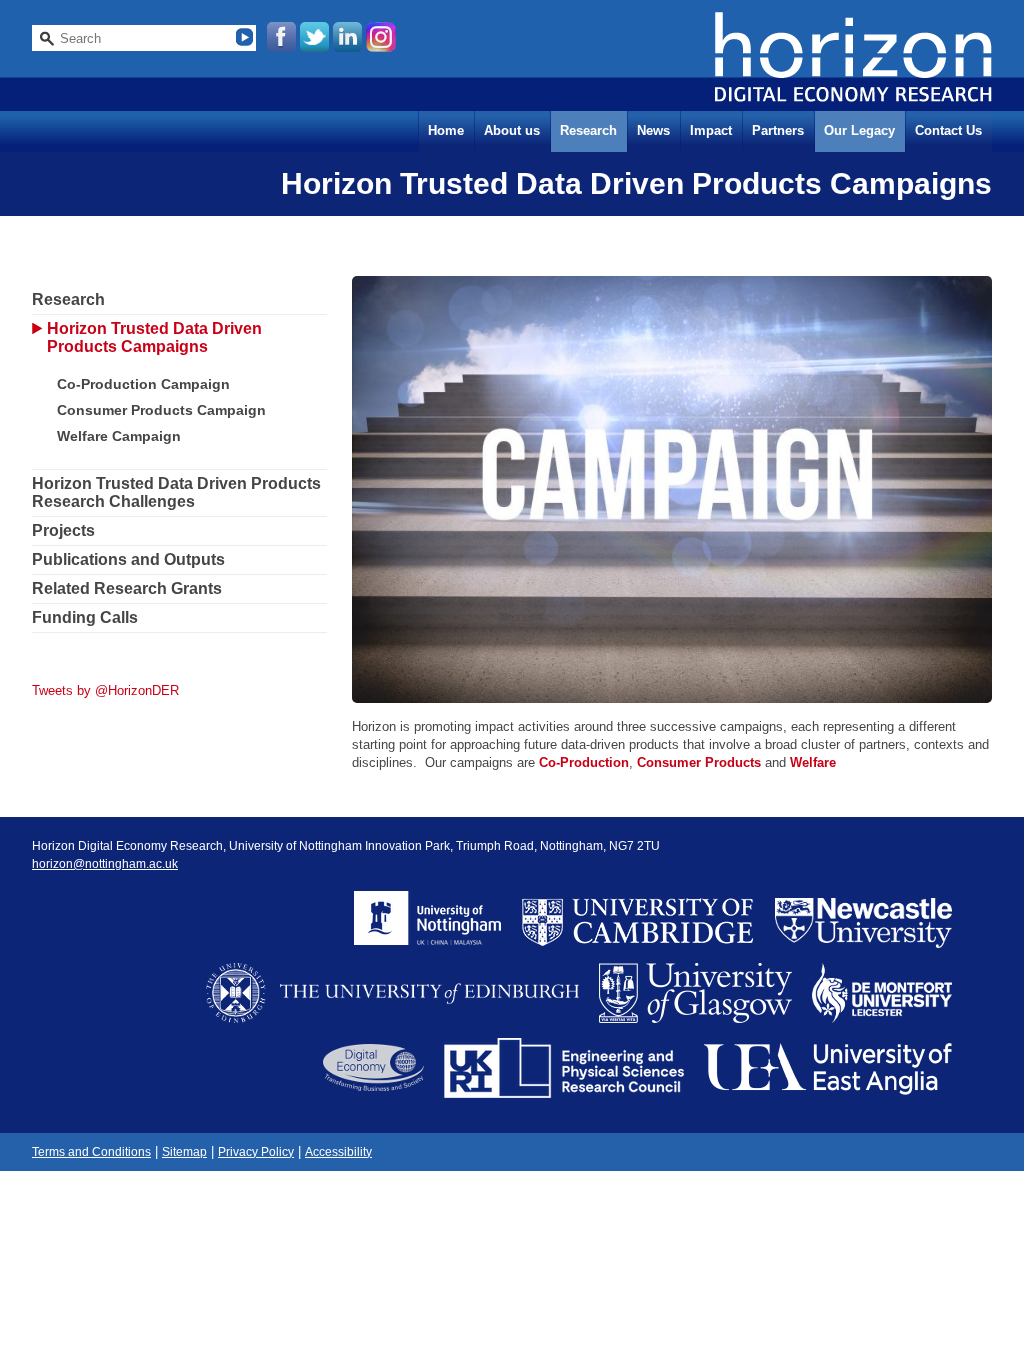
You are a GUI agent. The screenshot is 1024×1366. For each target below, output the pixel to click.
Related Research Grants (127, 588)
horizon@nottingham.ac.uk (105, 864)
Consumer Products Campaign (161, 410)
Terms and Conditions (91, 1152)
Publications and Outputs (128, 559)
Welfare (813, 762)
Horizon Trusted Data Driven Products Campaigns (154, 337)
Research (588, 130)
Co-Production (584, 762)
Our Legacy (859, 130)
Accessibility (338, 1152)
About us (512, 130)
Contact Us (948, 130)
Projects (63, 530)
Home (446, 130)
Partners (778, 130)
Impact (711, 130)
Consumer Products (699, 762)
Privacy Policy (256, 1152)
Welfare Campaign (119, 436)
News (653, 130)
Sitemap (184, 1152)
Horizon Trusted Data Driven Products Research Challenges (176, 492)
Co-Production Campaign (143, 384)
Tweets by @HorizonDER (105, 690)
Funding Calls (85, 617)
